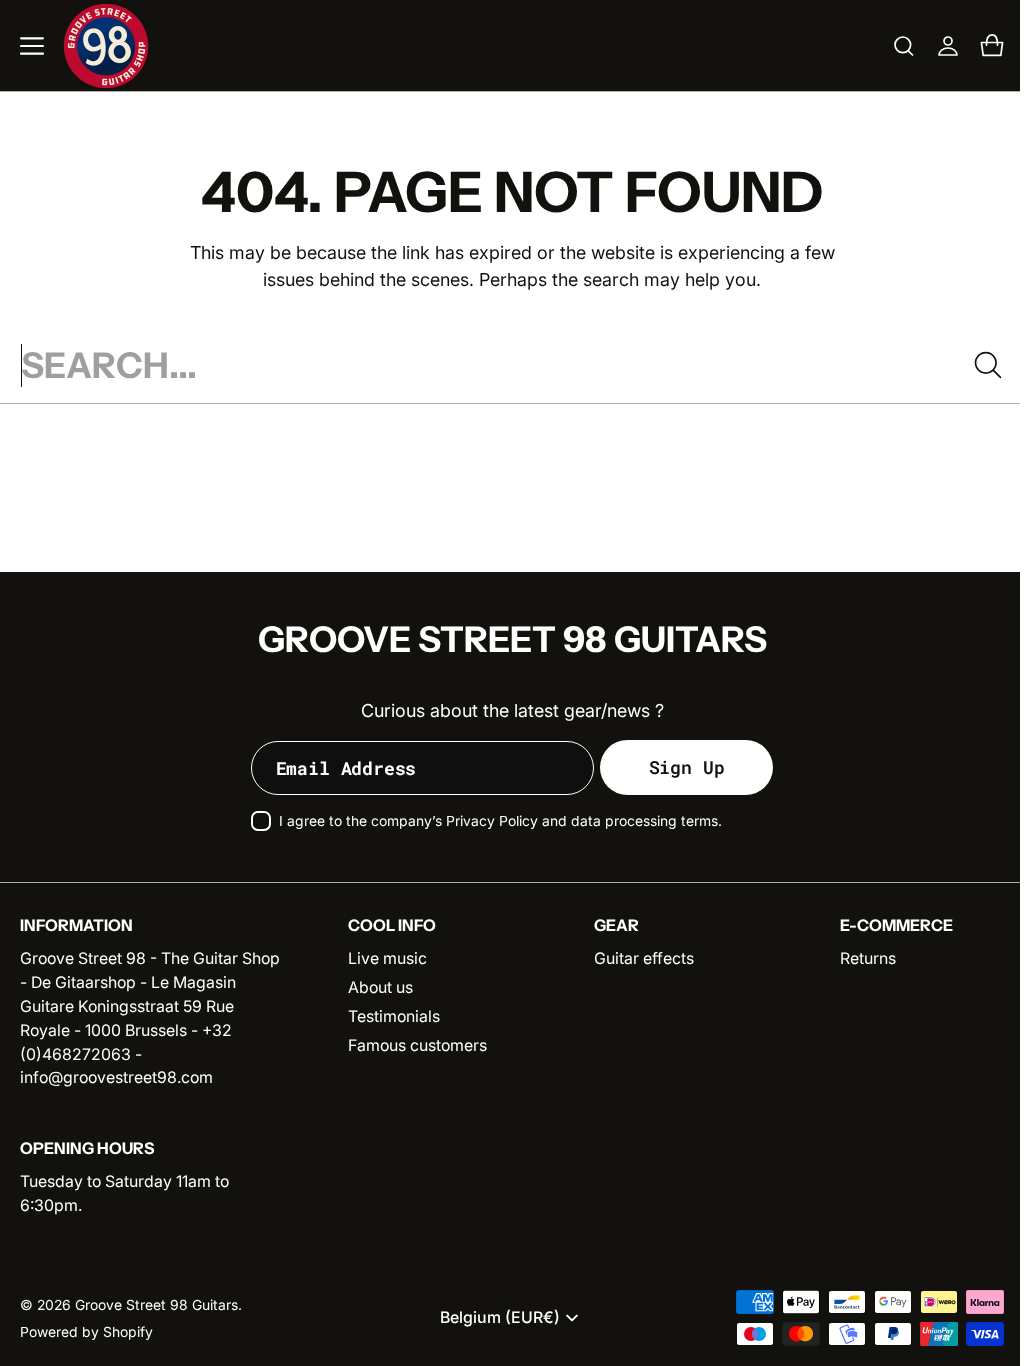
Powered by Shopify (86, 1332)
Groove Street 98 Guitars (156, 1305)
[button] (32, 46)
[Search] (973, 365)
